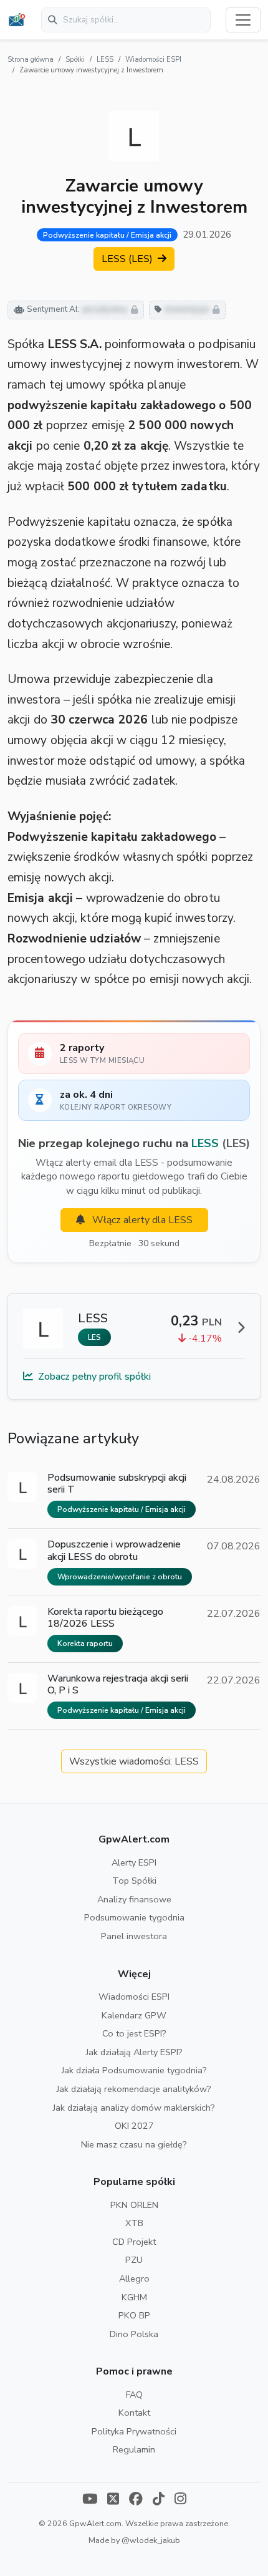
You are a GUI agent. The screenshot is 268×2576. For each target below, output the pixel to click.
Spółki (75, 60)
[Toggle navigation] (243, 20)
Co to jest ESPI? (134, 2033)
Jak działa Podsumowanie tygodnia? (134, 2070)
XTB (134, 2223)
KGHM (134, 2297)
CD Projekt (134, 2242)
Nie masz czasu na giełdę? (134, 2144)
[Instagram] (180, 2500)
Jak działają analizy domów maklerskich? (134, 2108)
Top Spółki (134, 1881)
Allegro (134, 2278)
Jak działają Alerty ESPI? (134, 2052)
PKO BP (134, 2315)
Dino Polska (134, 2334)
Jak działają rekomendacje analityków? (134, 2089)
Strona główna (31, 60)
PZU (134, 2260)
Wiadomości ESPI (153, 60)
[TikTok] (159, 2500)
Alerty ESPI (134, 1862)
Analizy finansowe (134, 1899)
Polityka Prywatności (134, 2431)
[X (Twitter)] (113, 2500)
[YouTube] (90, 2500)
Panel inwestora (134, 1936)
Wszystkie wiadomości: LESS (134, 1761)
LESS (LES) (128, 259)
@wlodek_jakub (151, 2540)
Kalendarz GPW (134, 2015)
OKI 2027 (134, 2126)
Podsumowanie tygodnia (134, 1917)
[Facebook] (136, 2500)
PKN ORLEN (134, 2205)
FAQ (134, 2394)
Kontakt (134, 2413)
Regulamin (134, 2449)
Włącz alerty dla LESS (141, 1220)
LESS (105, 60)
